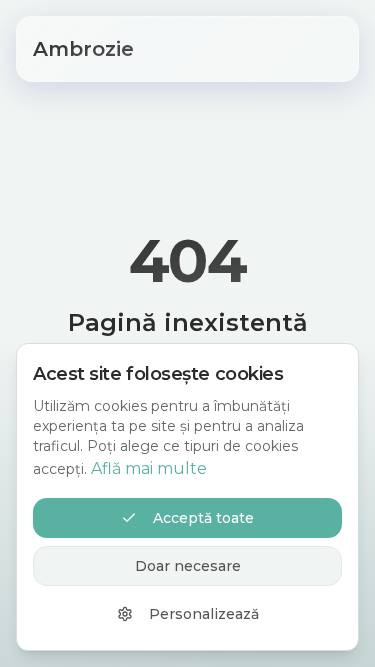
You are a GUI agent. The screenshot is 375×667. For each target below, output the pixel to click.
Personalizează (204, 614)
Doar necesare (188, 566)
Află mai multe (149, 468)
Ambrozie (83, 49)
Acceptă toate (203, 518)
